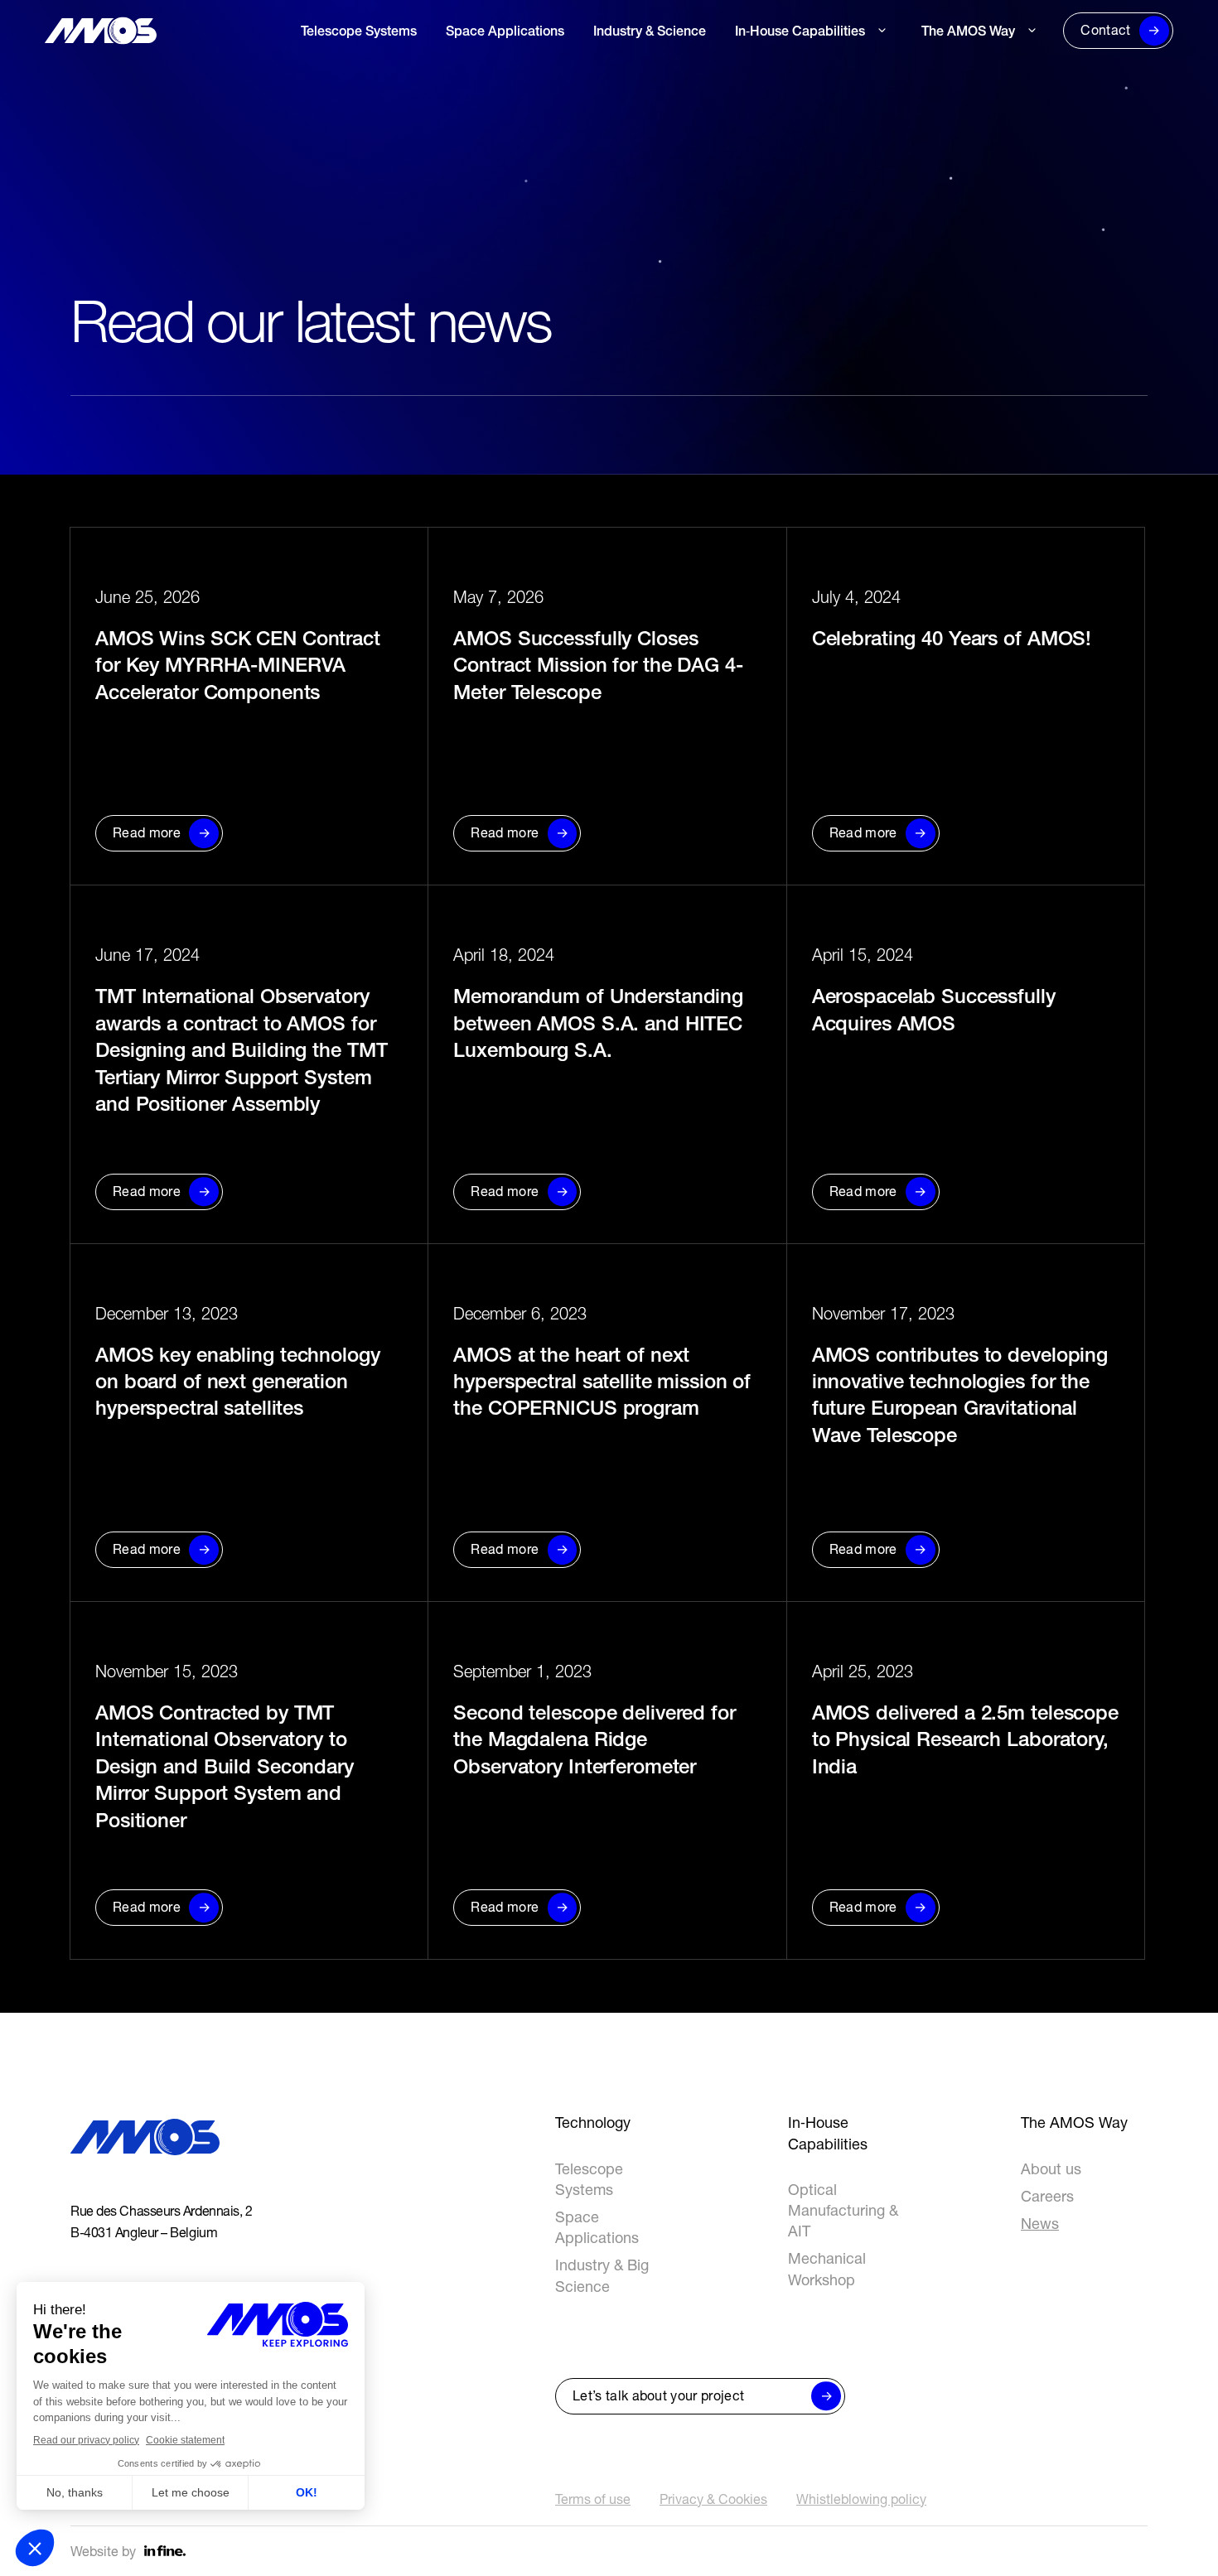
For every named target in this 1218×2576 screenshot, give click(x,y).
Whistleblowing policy (861, 2499)
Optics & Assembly (792, 102)
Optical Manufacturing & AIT (843, 2210)
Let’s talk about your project (658, 2395)
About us (948, 75)
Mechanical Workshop (803, 75)
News (938, 129)
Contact (1105, 30)
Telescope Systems (359, 31)
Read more (147, 832)
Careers (946, 102)
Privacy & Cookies (713, 2499)
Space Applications (505, 31)
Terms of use (593, 2499)
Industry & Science (650, 31)
